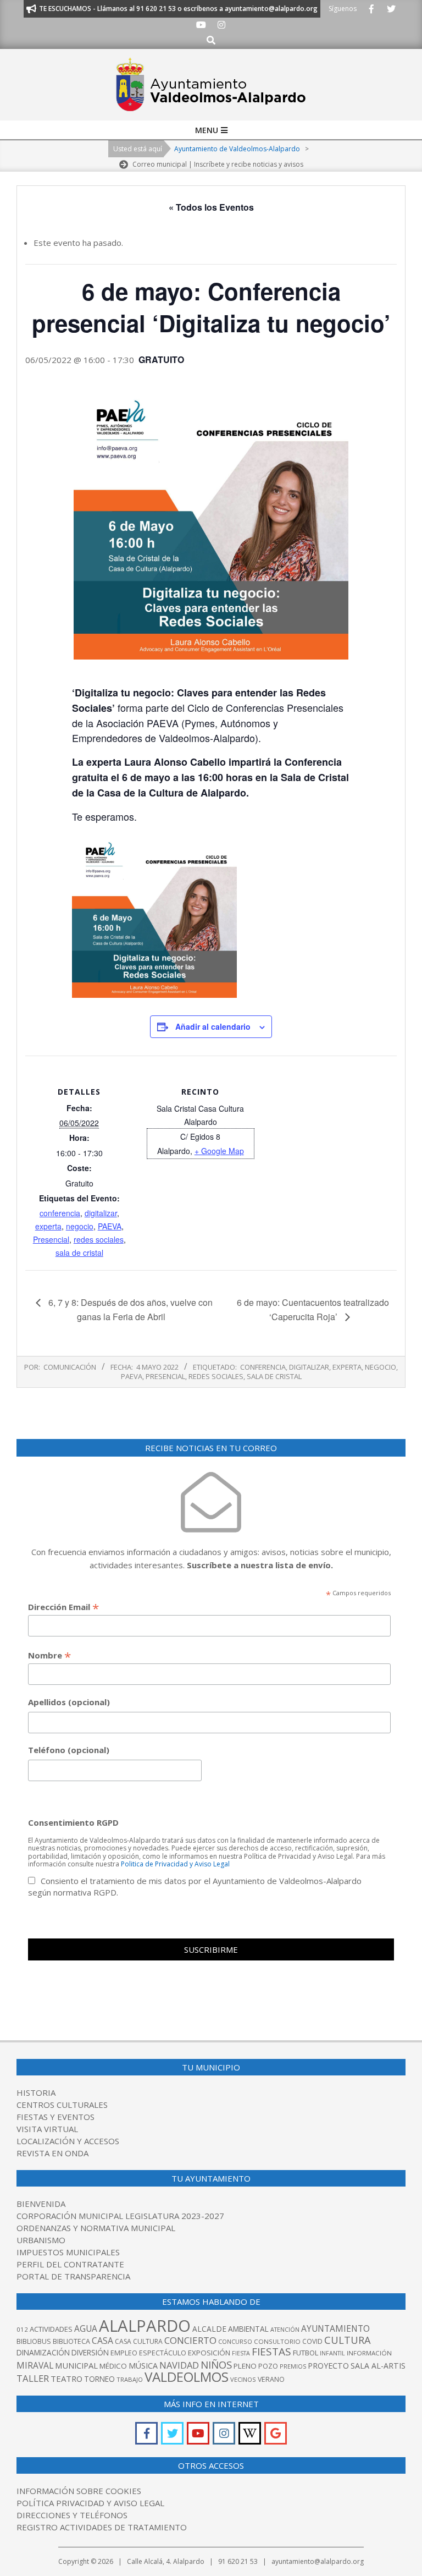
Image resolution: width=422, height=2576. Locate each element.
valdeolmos (187, 2377)
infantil (332, 2353)
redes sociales (99, 1239)
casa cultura (139, 2341)
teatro (66, 2379)
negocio (80, 1226)
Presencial (51, 1239)
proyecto (328, 2366)
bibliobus (34, 2341)
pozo (268, 2366)
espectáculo (163, 2353)
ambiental (248, 2329)
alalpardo (145, 2326)
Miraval (35, 2365)
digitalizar (101, 1213)
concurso (235, 2341)
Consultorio (277, 2341)
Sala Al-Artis (378, 2366)
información (369, 2353)
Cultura (348, 2340)
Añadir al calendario (213, 1026)
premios (293, 2366)
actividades (51, 2329)
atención (285, 2329)
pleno (245, 2366)
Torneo (99, 2379)
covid (312, 2341)
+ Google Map (219, 1151)
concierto (190, 2340)
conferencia (60, 1213)
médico (113, 2366)
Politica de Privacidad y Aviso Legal (175, 1864)
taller (33, 2378)
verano (271, 2379)
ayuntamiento (335, 2328)
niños (216, 2364)
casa (102, 2341)
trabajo (130, 2379)
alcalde (209, 2329)
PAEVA (110, 1226)
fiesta (241, 2353)
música (143, 2366)
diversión (90, 2352)
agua (86, 2328)
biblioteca (71, 2341)
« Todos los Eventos (211, 207)
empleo (124, 2353)
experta (48, 1226)
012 (22, 2329)
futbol (306, 2353)
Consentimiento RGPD (73, 1822)
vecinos (243, 2379)
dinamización (43, 2352)
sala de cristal (79, 1253)
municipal (76, 2365)
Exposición (209, 2353)
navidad (179, 2365)
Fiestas (271, 2352)
